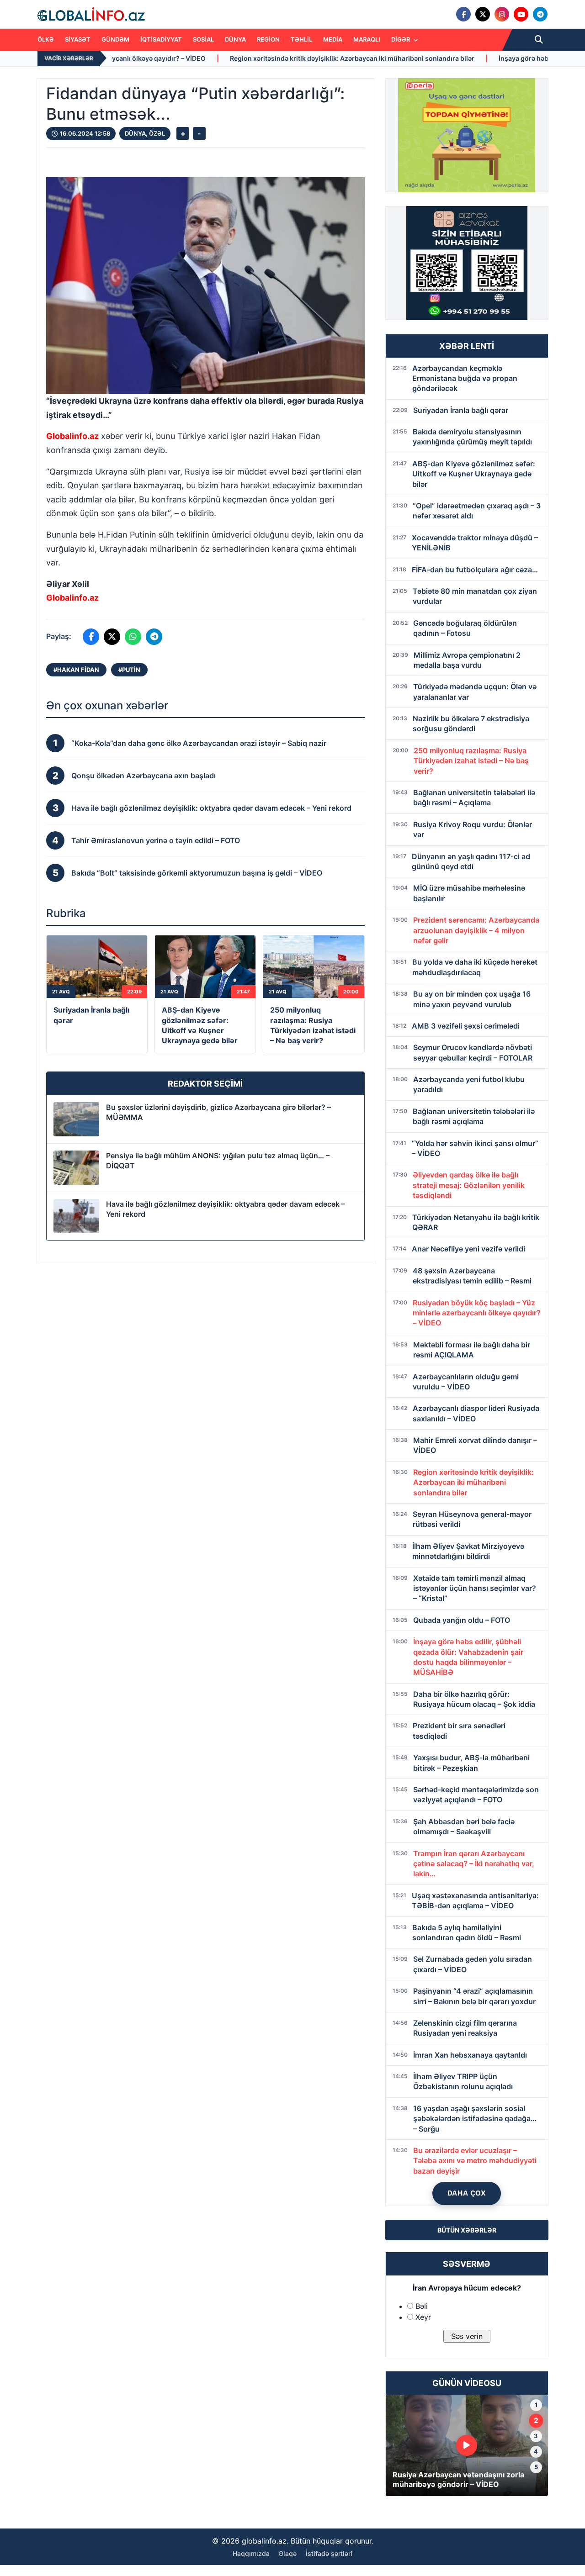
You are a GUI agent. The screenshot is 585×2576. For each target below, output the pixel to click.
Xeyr (423, 2317)
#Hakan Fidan (76, 670)
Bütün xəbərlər (467, 2230)
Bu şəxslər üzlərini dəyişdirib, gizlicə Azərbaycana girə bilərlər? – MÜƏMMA (218, 1112)
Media (333, 39)
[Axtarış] (539, 40)
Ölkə (46, 39)
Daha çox (467, 2193)
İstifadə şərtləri (329, 2553)
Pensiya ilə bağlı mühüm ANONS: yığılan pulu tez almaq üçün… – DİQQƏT (218, 1161)
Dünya (235, 39)
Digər (401, 39)
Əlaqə (288, 2553)
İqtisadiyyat (161, 39)
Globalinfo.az (72, 436)
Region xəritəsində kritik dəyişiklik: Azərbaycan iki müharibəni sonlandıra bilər (204, 58)
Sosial (203, 39)
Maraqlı (367, 39)
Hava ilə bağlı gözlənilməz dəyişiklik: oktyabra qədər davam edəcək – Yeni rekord (226, 1209)
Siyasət (78, 39)
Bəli (422, 2306)
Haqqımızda (251, 2553)
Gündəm (115, 39)
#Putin (129, 670)
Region (268, 39)
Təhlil (301, 39)
